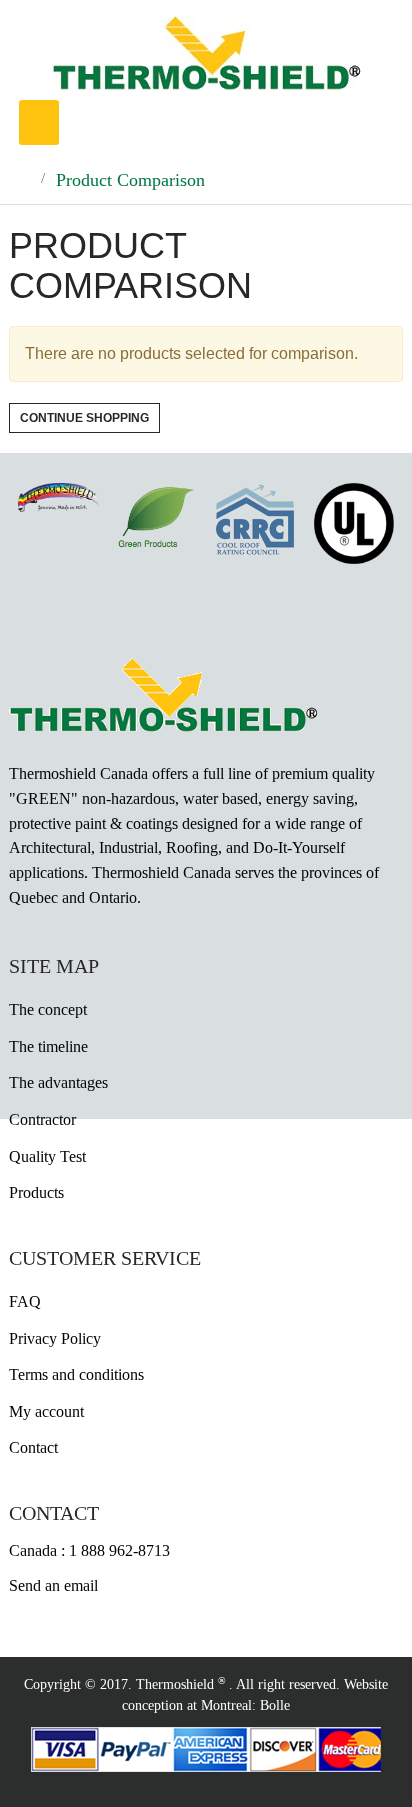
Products (36, 1192)
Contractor (42, 1119)
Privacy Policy (55, 1338)
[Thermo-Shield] (206, 51)
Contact (33, 1447)
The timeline (48, 1046)
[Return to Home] (22, 180)
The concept (48, 1009)
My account (46, 1411)
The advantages (58, 1082)
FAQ (25, 1301)
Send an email (53, 1585)
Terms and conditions (76, 1374)
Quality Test (47, 1156)
